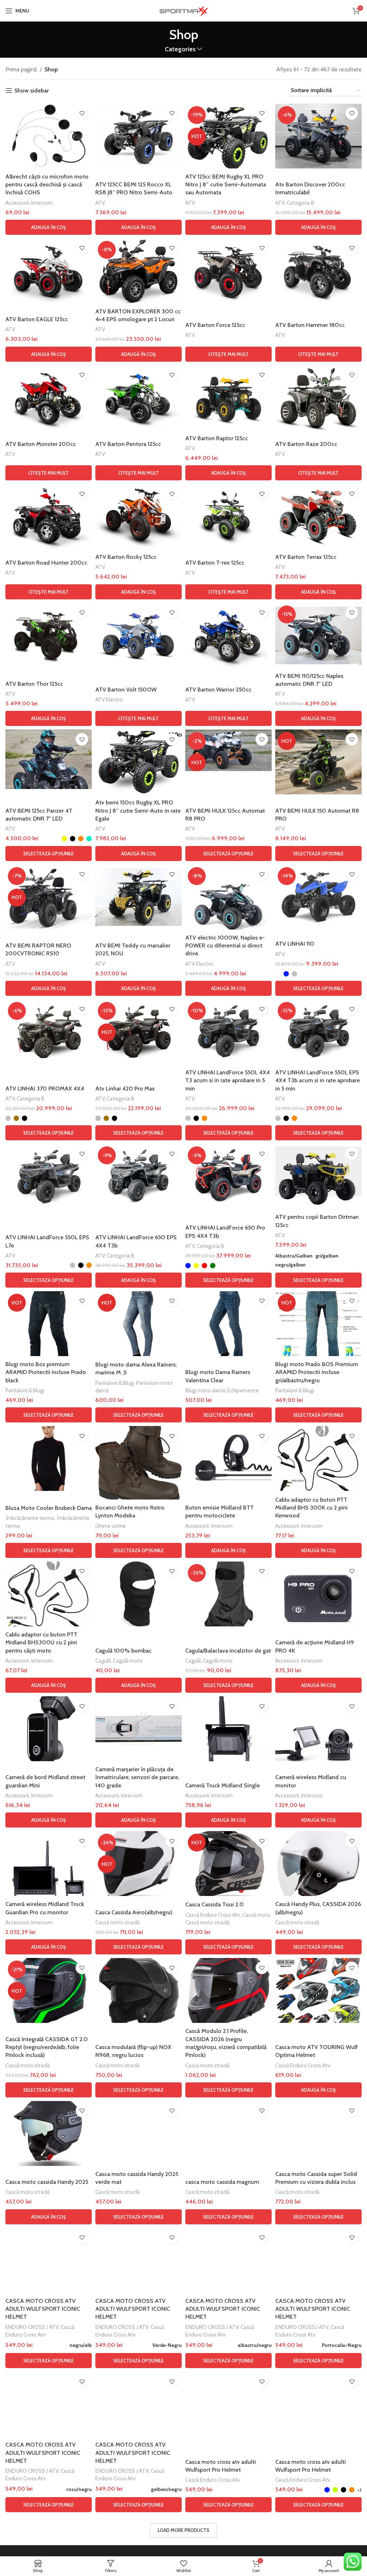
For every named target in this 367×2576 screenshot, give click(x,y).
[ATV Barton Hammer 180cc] (318, 271)
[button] (49, 227)
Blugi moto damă (205, 1390)
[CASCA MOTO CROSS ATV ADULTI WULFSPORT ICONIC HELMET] (49, 2260)
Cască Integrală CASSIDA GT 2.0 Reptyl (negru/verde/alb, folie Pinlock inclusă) (47, 2047)
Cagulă (103, 1661)
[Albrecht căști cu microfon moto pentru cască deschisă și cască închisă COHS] (49, 136)
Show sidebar (32, 91)
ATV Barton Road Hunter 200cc (46, 563)
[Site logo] (183, 10)
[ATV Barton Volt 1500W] (139, 635)
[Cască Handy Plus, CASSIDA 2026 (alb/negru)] (318, 1864)
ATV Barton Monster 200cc (41, 444)
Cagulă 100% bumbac (123, 1651)
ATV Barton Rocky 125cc (126, 557)
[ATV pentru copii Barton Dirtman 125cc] (318, 1176)
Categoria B (301, 203)
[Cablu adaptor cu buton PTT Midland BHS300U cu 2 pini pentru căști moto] (49, 1594)
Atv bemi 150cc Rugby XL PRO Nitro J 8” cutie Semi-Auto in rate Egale (138, 811)
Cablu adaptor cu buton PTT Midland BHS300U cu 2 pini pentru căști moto (41, 1643)
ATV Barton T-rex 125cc (215, 563)
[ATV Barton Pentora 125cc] (139, 398)
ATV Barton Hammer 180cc (310, 325)
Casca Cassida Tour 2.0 (215, 1904)
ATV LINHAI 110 (295, 944)
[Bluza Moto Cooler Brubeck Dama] (49, 1458)
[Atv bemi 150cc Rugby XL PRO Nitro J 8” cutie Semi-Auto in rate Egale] (139, 762)
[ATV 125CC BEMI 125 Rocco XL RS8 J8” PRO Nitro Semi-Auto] (139, 136)
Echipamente (243, 1390)
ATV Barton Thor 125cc (34, 684)
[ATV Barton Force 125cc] (228, 271)
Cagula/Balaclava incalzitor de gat (228, 1651)
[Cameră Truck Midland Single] (228, 1729)
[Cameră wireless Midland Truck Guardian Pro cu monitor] (49, 1864)
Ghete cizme (111, 1526)
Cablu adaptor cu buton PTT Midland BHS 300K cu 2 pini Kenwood (311, 1508)
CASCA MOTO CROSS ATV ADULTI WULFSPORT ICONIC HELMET (43, 2309)
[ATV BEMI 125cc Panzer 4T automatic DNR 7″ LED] (49, 759)
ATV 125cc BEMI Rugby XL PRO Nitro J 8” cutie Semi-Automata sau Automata (226, 185)
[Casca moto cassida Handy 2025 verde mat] (139, 2133)
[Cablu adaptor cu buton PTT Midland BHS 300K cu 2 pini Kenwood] (318, 1458)
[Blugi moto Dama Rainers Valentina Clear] (228, 1324)
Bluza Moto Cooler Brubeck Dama (49, 1508)
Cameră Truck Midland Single (223, 1785)
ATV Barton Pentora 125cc (128, 444)
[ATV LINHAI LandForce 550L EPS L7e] (49, 1176)
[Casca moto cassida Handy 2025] (49, 2133)
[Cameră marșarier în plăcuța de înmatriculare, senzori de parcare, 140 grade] (139, 1729)
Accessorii (17, 203)
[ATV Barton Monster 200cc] (49, 398)
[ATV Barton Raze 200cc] (318, 398)
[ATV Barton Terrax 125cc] (318, 516)
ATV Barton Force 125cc (215, 325)
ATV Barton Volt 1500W (126, 690)
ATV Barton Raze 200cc (306, 444)
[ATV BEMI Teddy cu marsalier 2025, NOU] (139, 897)
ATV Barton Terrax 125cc (306, 557)
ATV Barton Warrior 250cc (218, 690)
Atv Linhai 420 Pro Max (125, 1089)
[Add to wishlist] (82, 113)
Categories (180, 49)
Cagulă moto (128, 1661)
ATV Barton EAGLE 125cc (37, 319)
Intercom (42, 203)
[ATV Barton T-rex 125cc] (228, 516)
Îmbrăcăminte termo (30, 1518)
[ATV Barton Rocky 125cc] (139, 516)
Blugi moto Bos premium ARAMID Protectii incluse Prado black (46, 1372)
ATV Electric (109, 700)
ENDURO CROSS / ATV (32, 2327)
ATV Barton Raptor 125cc (217, 438)
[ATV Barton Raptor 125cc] (228, 398)
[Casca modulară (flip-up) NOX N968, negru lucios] (139, 1990)
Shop (51, 69)
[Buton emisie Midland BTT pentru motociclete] (228, 1458)
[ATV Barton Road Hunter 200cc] (49, 516)
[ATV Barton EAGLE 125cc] (49, 271)
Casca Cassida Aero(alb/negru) (134, 1912)
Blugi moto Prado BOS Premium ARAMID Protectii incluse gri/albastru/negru (317, 1372)
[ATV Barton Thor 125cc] (49, 635)
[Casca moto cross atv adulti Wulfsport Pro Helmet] (228, 2404)
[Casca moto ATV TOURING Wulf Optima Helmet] (318, 1990)
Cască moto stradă (117, 1922)
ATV (100, 203)
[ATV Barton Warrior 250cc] (228, 635)
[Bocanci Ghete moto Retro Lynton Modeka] (139, 1463)
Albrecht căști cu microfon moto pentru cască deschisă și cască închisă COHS (47, 185)
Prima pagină (21, 69)
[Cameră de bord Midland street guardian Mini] (49, 1729)
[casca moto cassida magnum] (228, 2133)
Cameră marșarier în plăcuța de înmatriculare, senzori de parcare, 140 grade (137, 1777)
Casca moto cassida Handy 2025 (47, 2182)
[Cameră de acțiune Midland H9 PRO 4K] (318, 1594)
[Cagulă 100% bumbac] (139, 1594)
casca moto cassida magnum (222, 2182)
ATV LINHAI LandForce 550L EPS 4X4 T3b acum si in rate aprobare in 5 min (318, 1080)
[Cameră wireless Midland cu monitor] (318, 1729)
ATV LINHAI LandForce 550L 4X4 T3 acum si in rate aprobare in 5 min (228, 1080)
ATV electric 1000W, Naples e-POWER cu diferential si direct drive (225, 946)
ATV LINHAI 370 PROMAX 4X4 (45, 1089)
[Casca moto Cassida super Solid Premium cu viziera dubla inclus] (318, 2133)
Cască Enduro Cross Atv (213, 1915)
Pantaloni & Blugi (25, 1390)
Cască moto (256, 1915)
